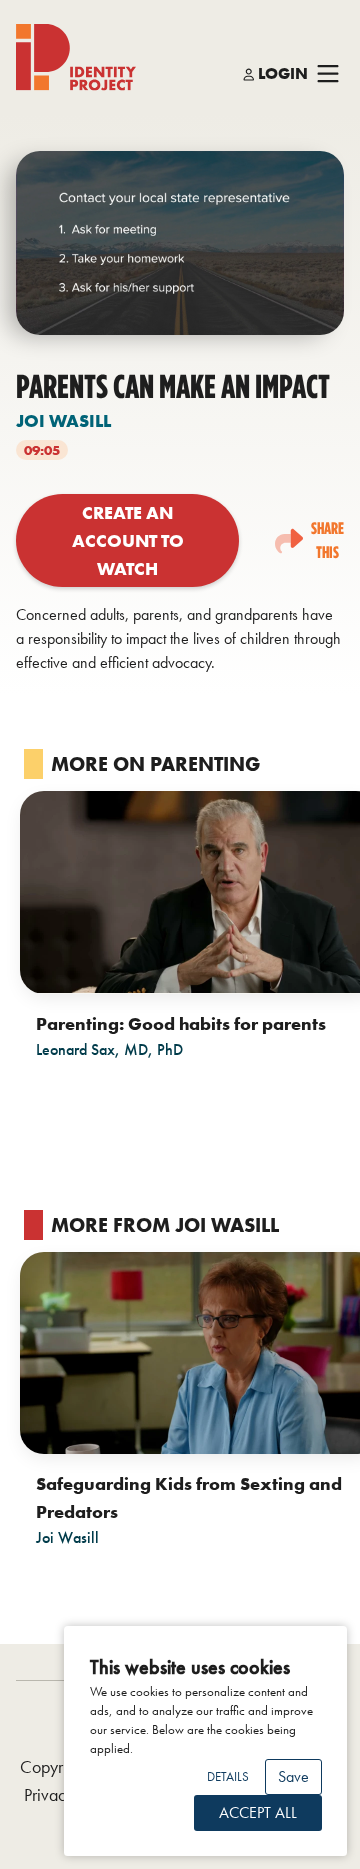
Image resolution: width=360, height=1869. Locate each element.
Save (293, 1776)
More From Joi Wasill (165, 1225)
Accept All (258, 1812)
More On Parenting (155, 764)
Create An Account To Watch (128, 540)
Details (228, 1776)
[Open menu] (328, 74)
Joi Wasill (63, 420)
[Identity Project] (76, 57)
